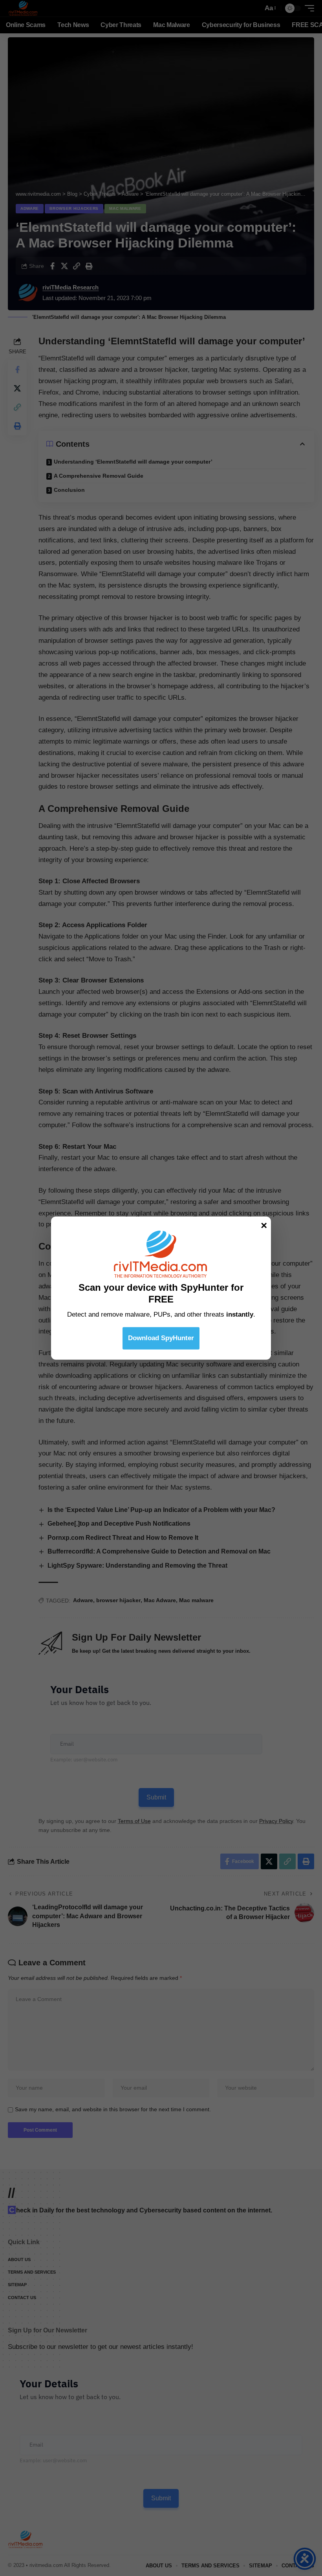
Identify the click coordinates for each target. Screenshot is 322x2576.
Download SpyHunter (161, 1338)
